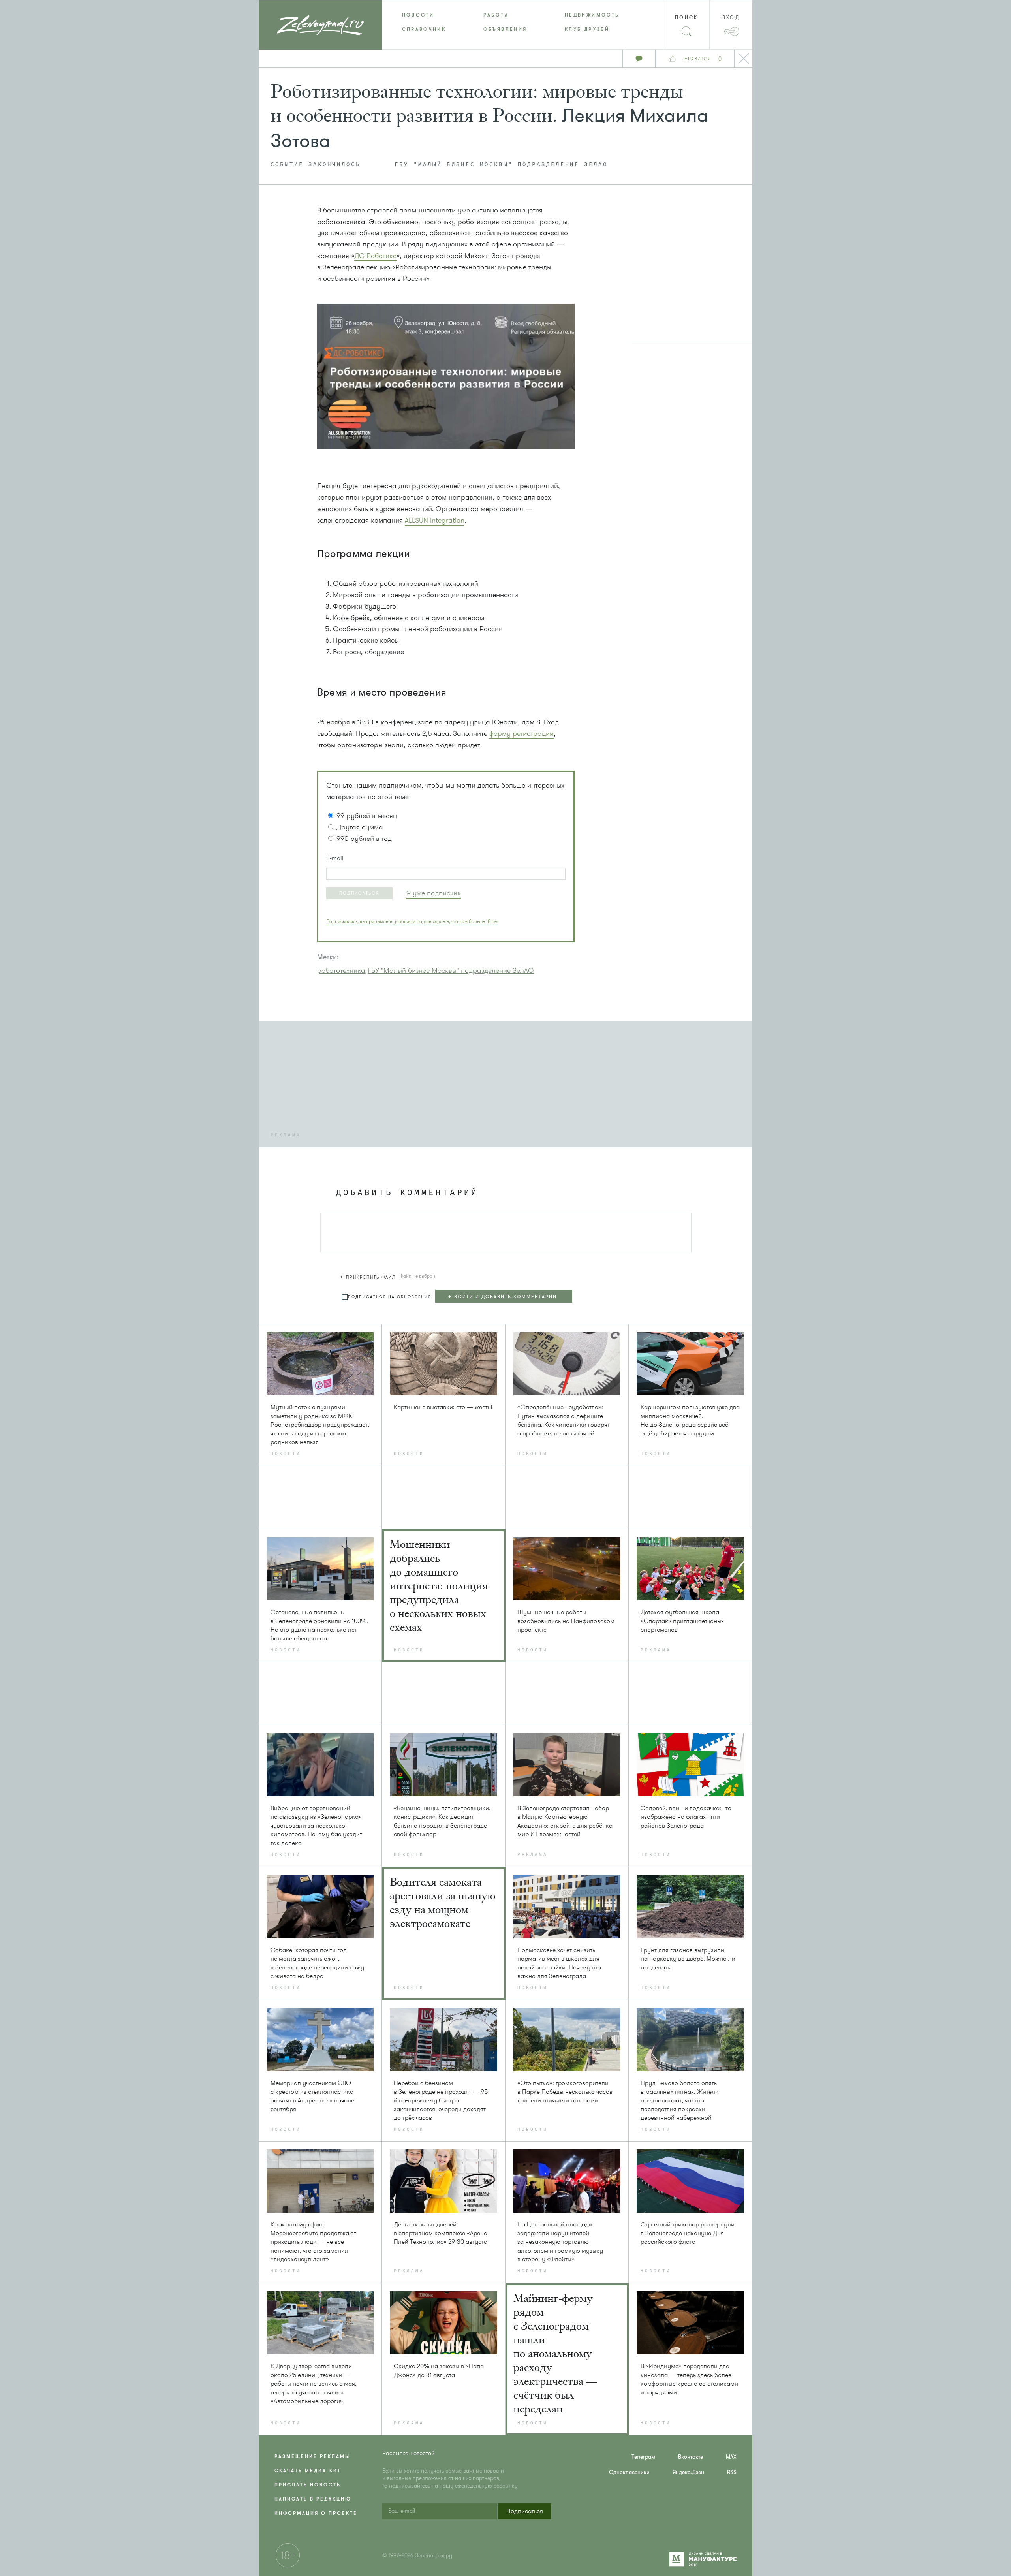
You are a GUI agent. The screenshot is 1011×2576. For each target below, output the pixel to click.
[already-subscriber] (434, 893)
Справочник (424, 29)
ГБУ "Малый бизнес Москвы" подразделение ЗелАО (501, 165)
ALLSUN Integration (435, 520)
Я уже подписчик (434, 893)
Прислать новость (308, 2485)
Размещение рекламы (312, 2456)
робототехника (341, 970)
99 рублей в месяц (367, 816)
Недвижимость (592, 15)
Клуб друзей (587, 29)
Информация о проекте (316, 2513)
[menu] (506, 22)
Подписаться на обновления (390, 1297)
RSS (732, 2472)
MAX (731, 2457)
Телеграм (643, 2457)
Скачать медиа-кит (308, 2471)
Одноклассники (629, 2472)
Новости (418, 15)
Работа (496, 15)
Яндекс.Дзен (688, 2472)
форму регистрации (521, 733)
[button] (359, 893)
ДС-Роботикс (375, 256)
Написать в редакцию (313, 2499)
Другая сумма (360, 827)
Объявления (505, 29)
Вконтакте (691, 2457)
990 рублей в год (364, 839)
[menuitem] (423, 15)
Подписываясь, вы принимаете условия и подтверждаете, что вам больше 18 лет (412, 921)
